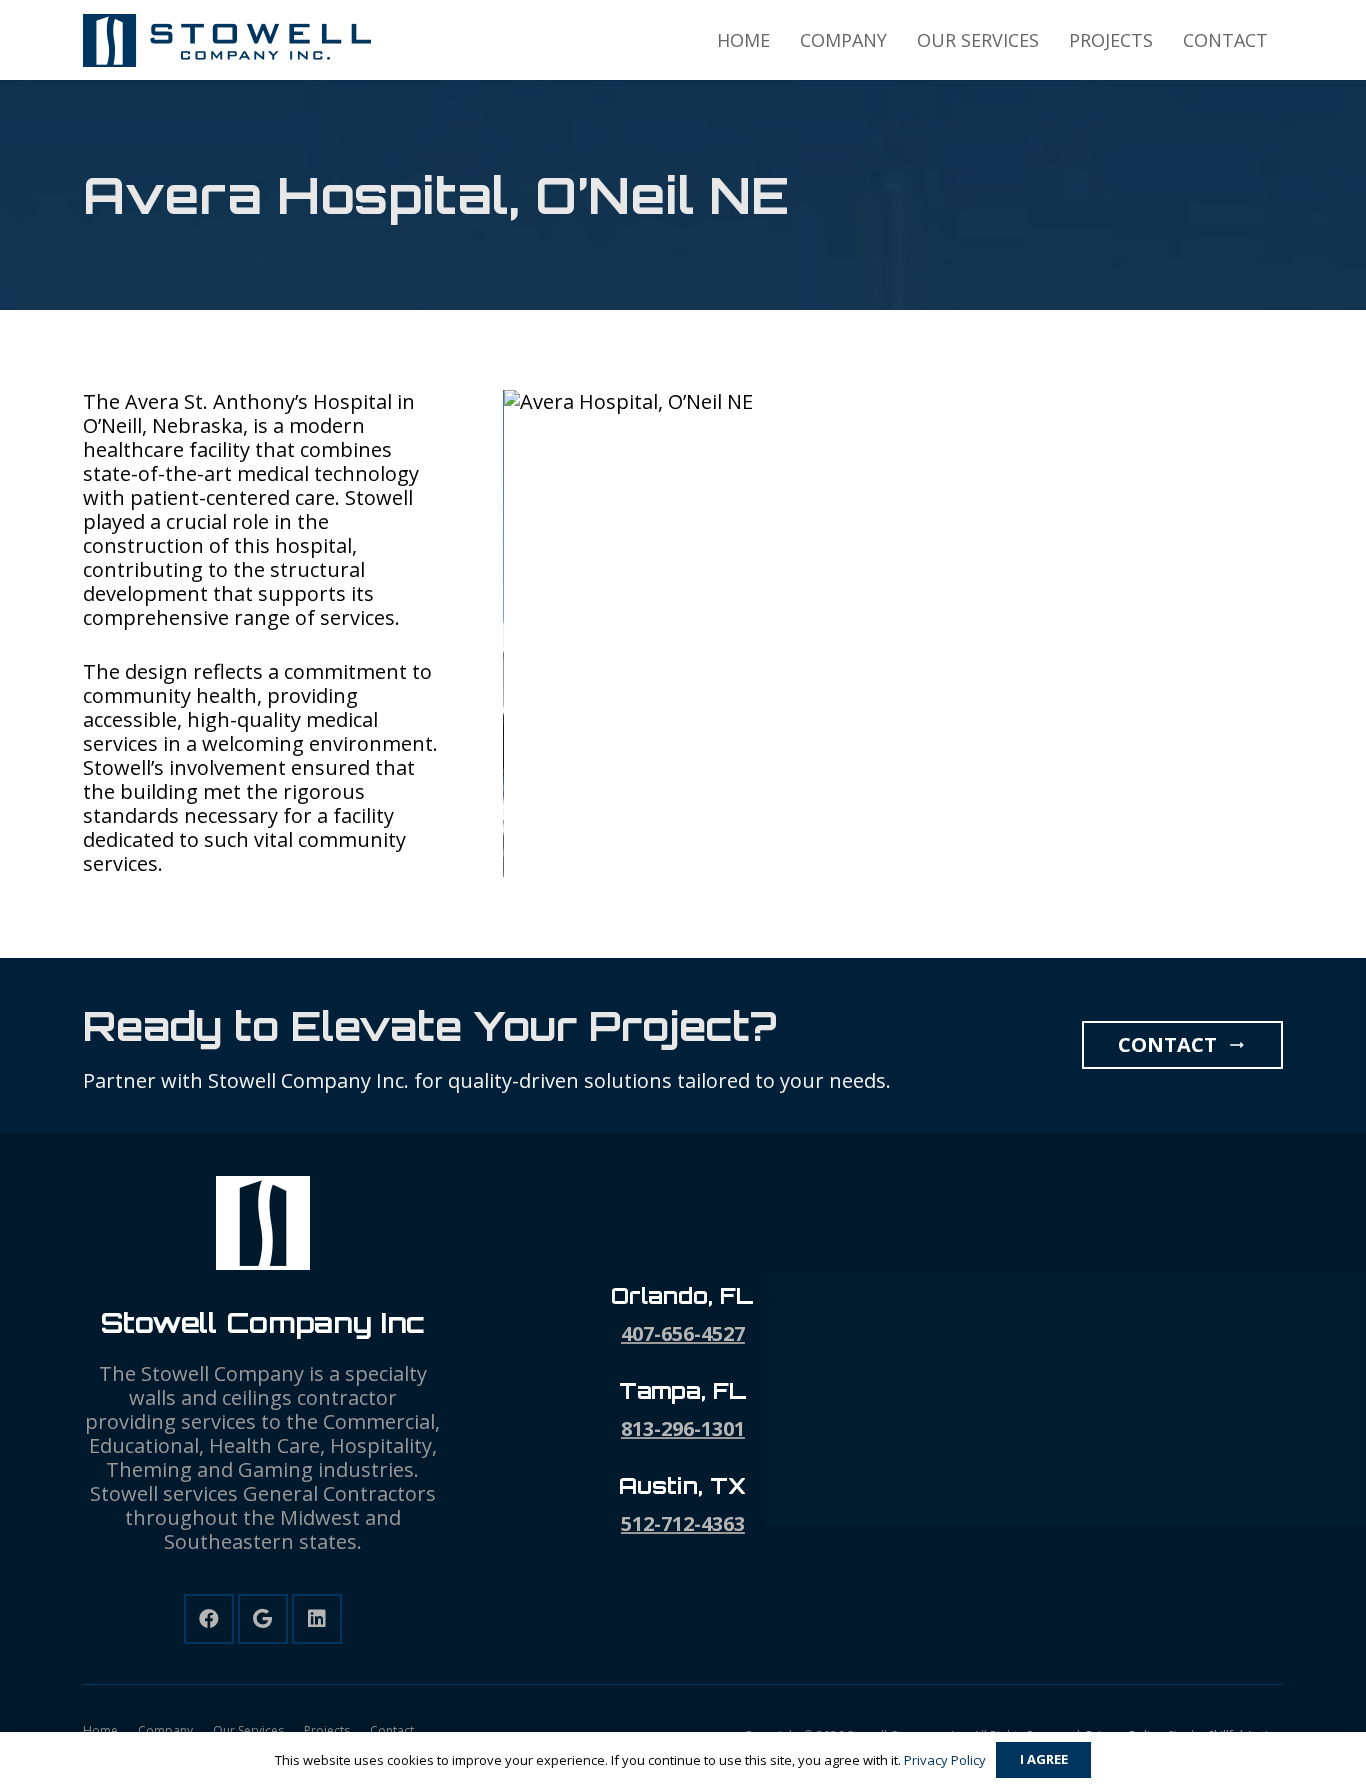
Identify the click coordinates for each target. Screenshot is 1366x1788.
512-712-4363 (683, 1523)
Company (165, 1730)
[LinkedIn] (317, 1619)
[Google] (263, 1619)
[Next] (1318, 634)
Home (100, 1730)
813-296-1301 (683, 1428)
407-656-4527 (683, 1333)
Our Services (248, 1730)
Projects (327, 1730)
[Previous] (468, 634)
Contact (392, 1730)
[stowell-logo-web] (227, 40)
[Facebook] (209, 1619)
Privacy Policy (945, 1760)
